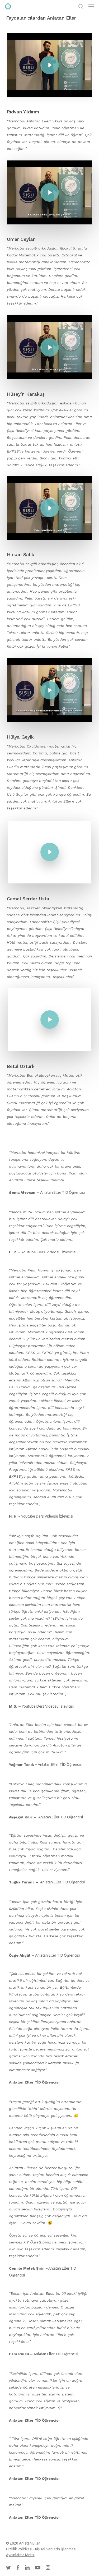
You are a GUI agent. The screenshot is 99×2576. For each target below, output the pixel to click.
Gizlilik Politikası (19, 2549)
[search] (81, 6)
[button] (91, 6)
